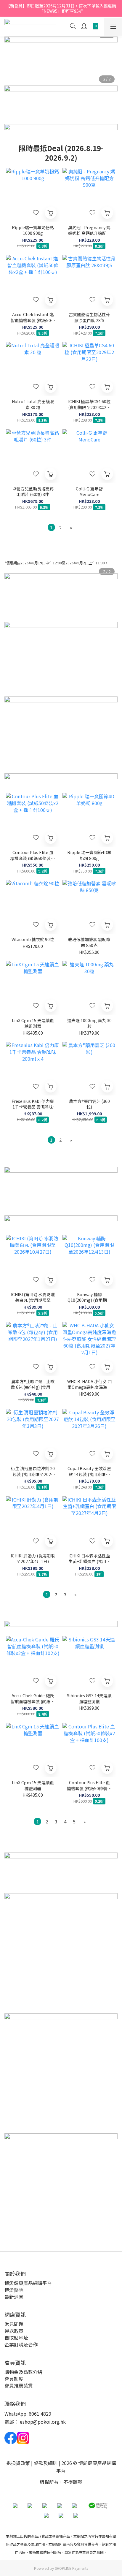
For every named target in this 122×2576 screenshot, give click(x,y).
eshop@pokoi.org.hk (43, 2422)
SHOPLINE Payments (71, 2568)
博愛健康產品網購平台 (28, 2283)
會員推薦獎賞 (19, 2385)
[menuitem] (51, 527)
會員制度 (14, 2379)
